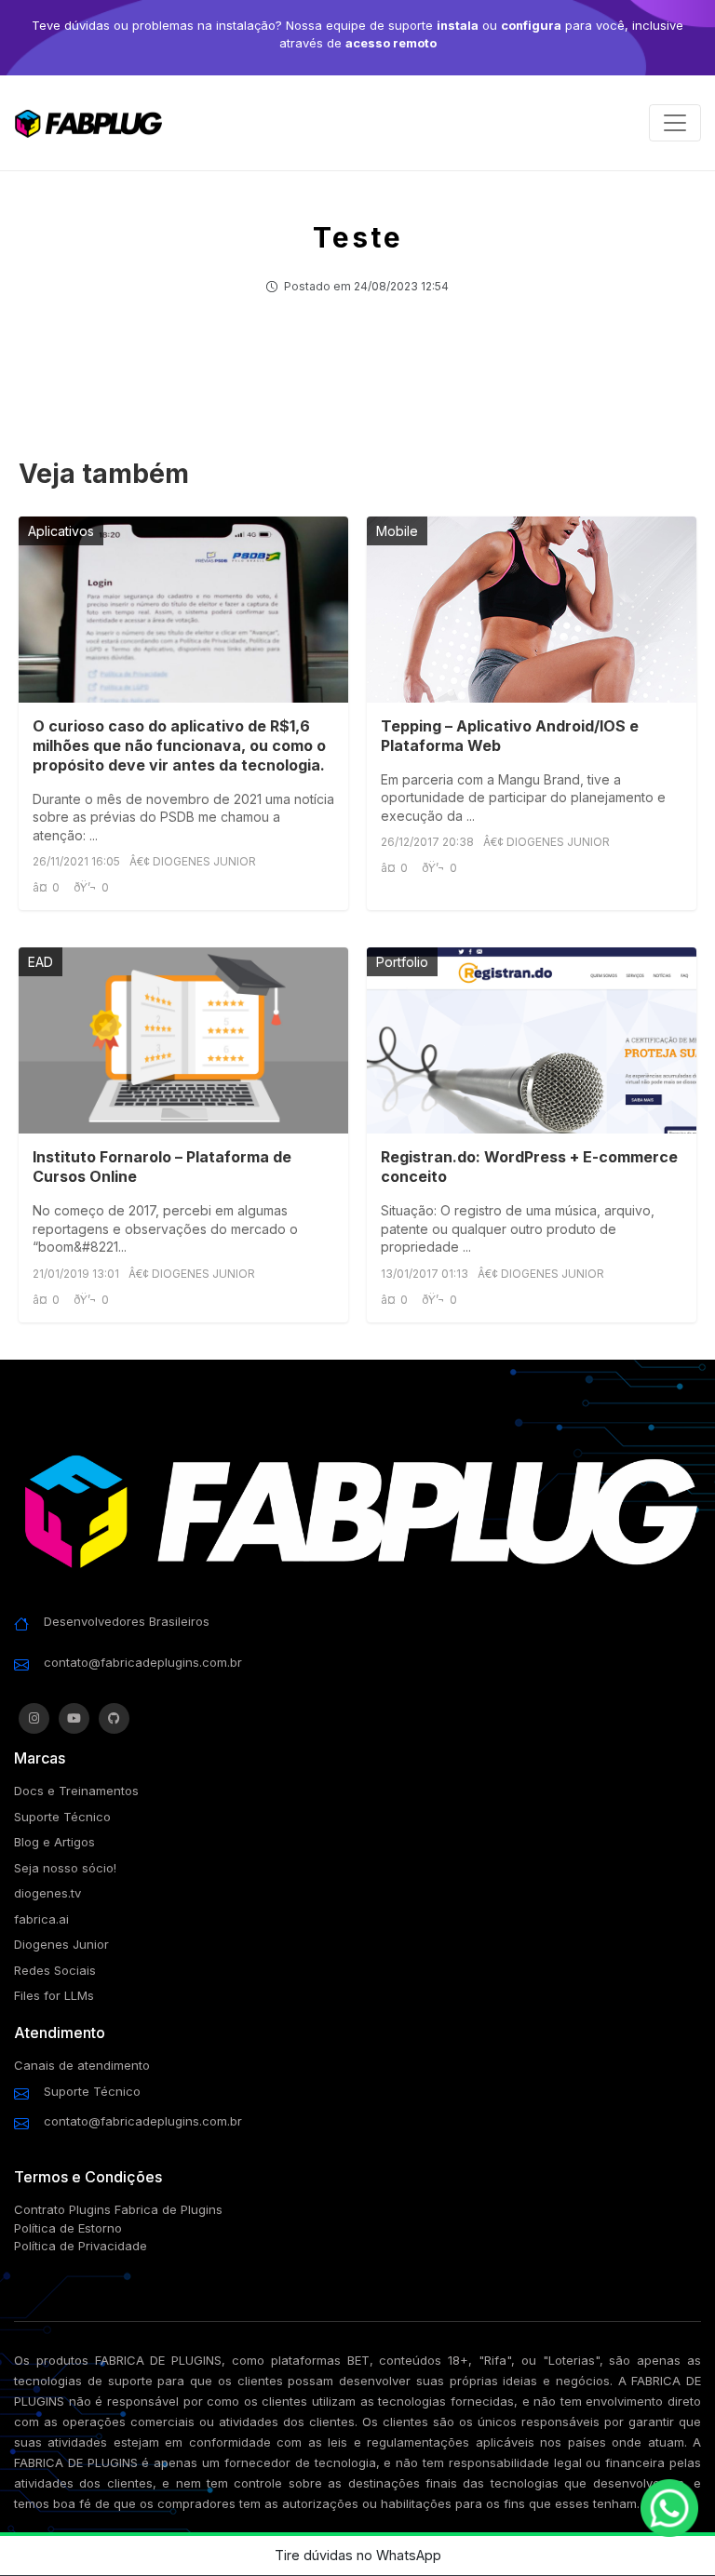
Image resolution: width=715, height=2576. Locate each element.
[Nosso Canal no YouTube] (74, 1718)
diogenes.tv (47, 1893)
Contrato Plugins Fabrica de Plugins (118, 2209)
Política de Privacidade (81, 2246)
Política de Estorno (68, 2228)
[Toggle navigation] (675, 123)
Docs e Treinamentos (76, 1791)
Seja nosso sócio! (65, 1868)
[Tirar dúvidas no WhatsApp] (669, 2508)
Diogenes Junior (61, 1944)
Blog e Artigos (54, 1842)
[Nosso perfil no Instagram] (34, 1718)
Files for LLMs (54, 1995)
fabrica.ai (41, 1919)
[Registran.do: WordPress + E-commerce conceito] (532, 1040)
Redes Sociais (55, 1970)
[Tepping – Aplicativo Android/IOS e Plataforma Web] (532, 610)
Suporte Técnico (62, 1817)
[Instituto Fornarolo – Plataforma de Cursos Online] (183, 1040)
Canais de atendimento (82, 2065)
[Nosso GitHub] (114, 1718)
